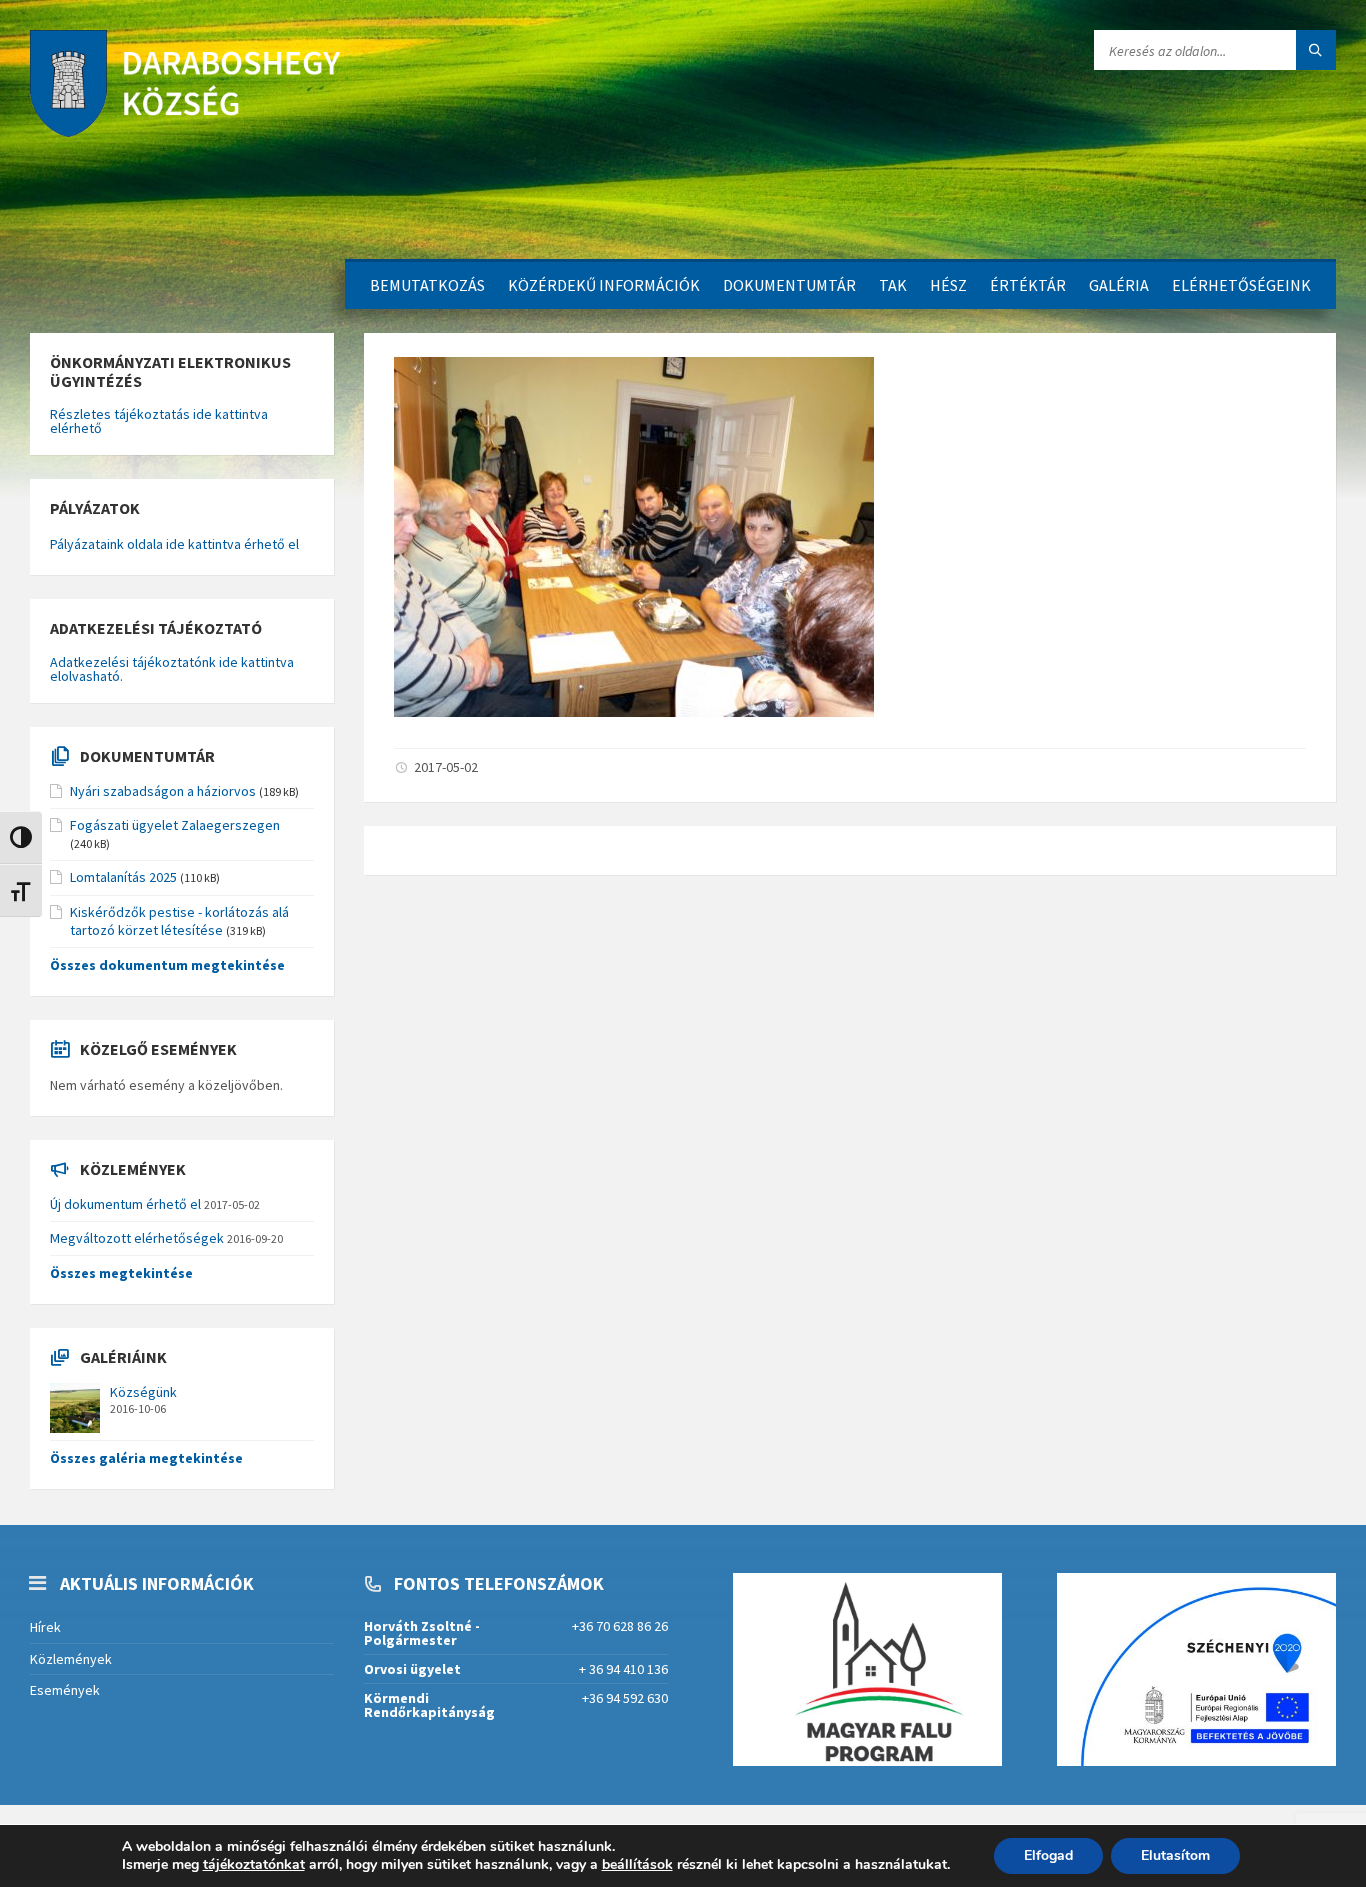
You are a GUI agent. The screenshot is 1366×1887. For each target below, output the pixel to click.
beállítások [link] (637, 1864)
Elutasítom (1175, 1855)
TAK (893, 285)
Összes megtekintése (121, 1273)
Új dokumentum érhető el (125, 1204)
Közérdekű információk (604, 285)
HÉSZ (948, 285)
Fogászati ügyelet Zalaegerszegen (175, 825)
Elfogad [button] (1048, 1855)
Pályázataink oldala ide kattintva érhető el (174, 544)
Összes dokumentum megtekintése (167, 965)
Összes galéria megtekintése (146, 1458)
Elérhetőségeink (1241, 285)
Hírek (45, 1627)
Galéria (1119, 285)
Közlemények (71, 1659)
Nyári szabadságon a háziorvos (163, 791)
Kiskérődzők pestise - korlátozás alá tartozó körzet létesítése (179, 921)
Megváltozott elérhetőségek (137, 1238)
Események (65, 1690)
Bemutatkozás (427, 285)
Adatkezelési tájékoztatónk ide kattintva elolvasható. (172, 669)
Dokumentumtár (789, 285)
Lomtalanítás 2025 (123, 877)
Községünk (143, 1392)
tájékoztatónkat (254, 1864)
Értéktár (1028, 285)
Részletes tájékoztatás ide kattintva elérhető (159, 421)
